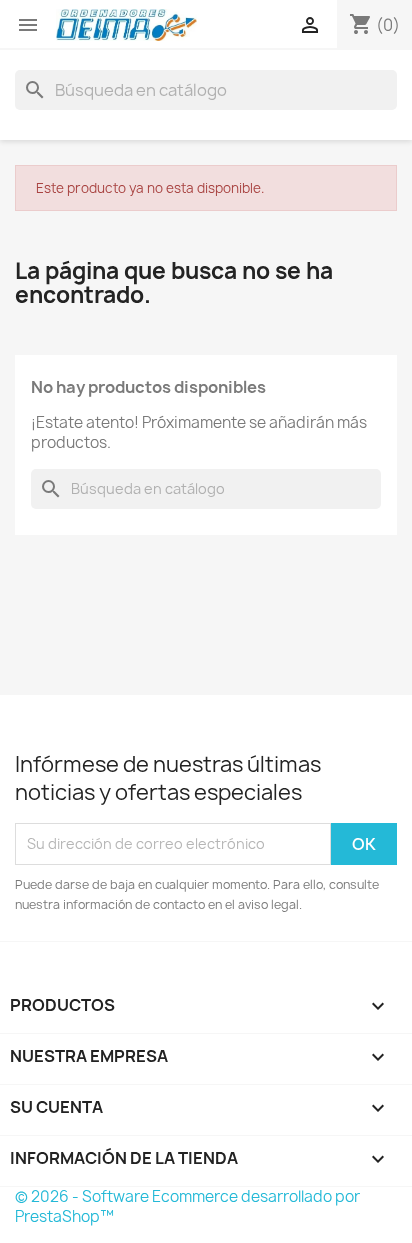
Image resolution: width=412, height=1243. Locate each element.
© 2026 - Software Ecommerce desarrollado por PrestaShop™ (187, 1206)
